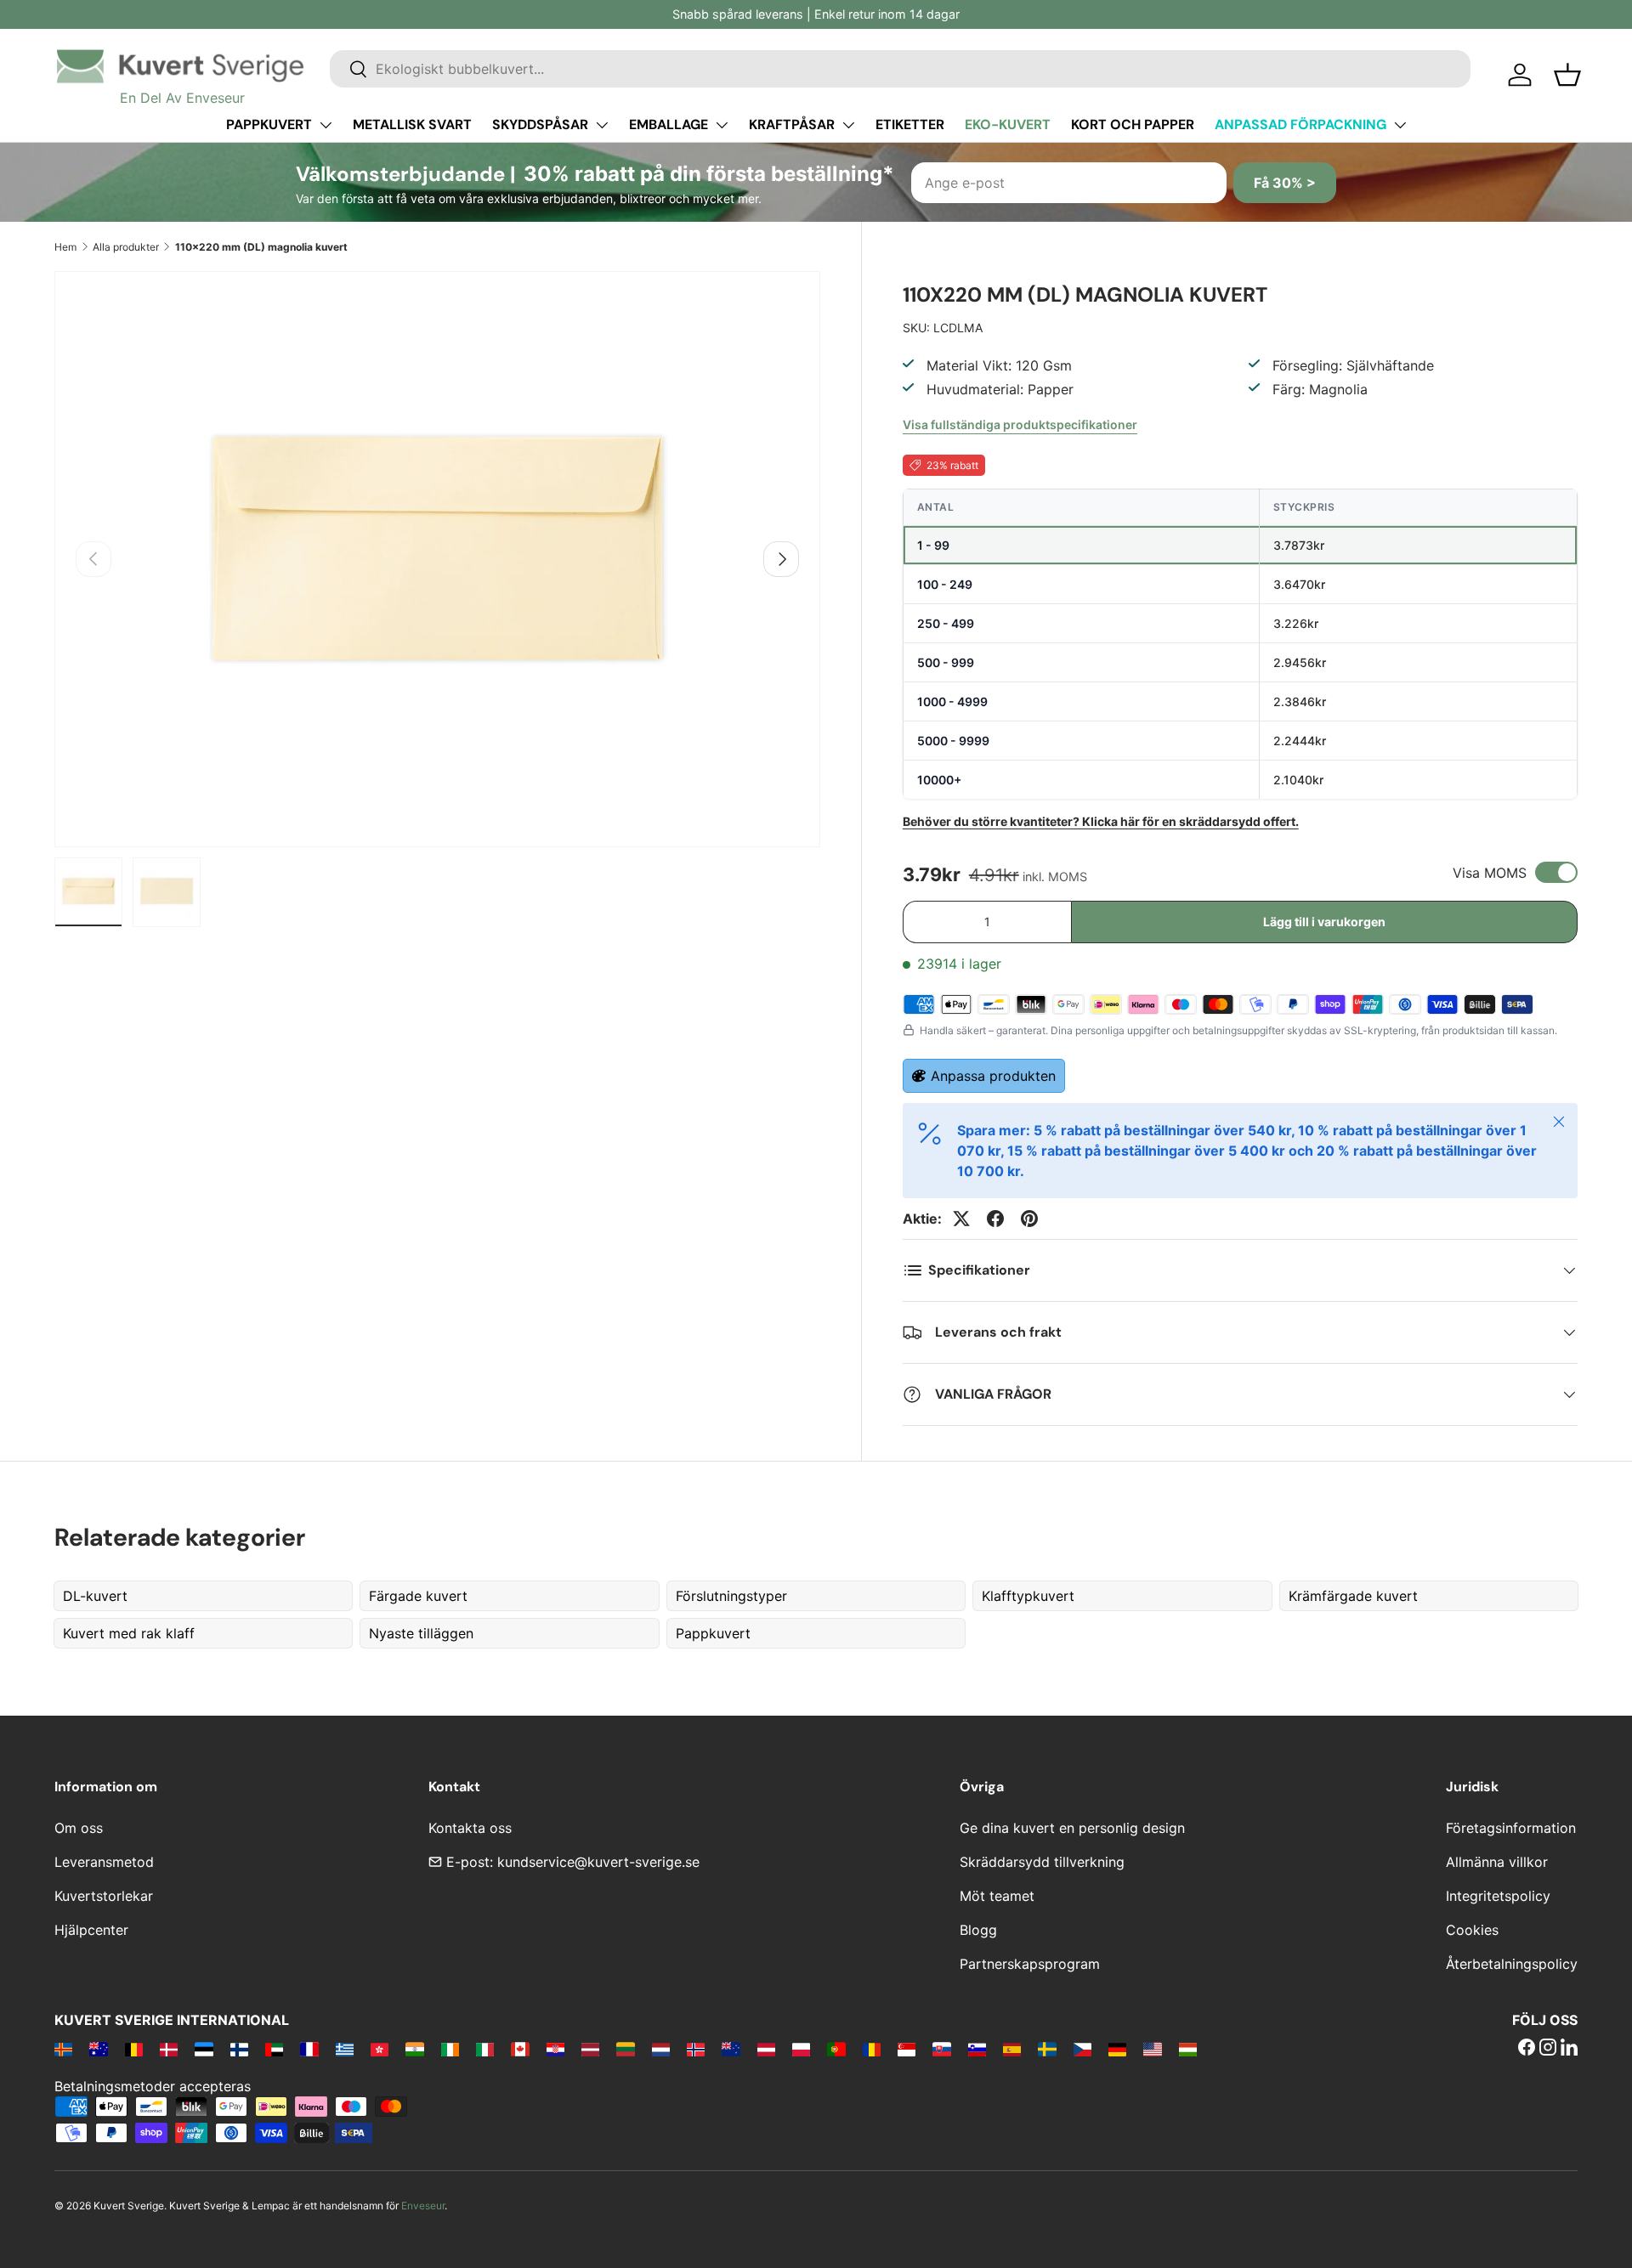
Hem (65, 247)
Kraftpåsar (792, 124)
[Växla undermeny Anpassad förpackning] (1400, 125)
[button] (1567, 75)
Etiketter (910, 124)
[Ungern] (1188, 2049)
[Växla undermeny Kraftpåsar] (848, 125)
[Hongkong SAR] (380, 2049)
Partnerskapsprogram (1030, 1964)
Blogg (978, 1930)
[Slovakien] (941, 2049)
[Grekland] (345, 2049)
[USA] (1152, 2049)
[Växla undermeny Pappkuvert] (326, 125)
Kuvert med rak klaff (129, 1633)
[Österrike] (766, 2049)
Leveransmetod (104, 1862)
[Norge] (696, 2049)
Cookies (1472, 1930)
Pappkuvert (269, 124)
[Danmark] (169, 2049)
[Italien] (485, 2049)
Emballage (669, 124)
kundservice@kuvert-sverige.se (598, 1862)
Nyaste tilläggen (421, 1633)
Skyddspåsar (540, 124)
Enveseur (423, 2206)
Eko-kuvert (1008, 124)
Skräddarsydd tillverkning (1042, 1862)
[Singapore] (907, 2049)
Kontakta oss (470, 1828)
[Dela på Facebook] (995, 1219)
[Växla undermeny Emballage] (722, 125)
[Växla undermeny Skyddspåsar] (602, 125)
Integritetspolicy (1498, 1896)
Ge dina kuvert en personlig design (1072, 1828)
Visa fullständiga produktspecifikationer (1020, 424)
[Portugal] (836, 2049)
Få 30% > (1285, 183)
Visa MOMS (1490, 873)
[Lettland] (590, 2049)
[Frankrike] (309, 2049)
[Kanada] (520, 2049)
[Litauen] (625, 2049)
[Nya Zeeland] (731, 2049)
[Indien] (414, 2049)
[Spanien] (1012, 2049)
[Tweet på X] (961, 1219)
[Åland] (63, 2049)
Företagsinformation (1511, 1828)
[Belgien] (134, 2049)
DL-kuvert (95, 1596)
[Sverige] (1047, 2049)
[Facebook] (1527, 2049)
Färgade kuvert (418, 1596)
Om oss (79, 1828)
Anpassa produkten (993, 1076)
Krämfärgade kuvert (1353, 1596)
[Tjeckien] (1082, 2049)
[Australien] (98, 2049)
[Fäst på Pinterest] (1029, 1219)
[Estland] (204, 2049)
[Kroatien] (555, 2049)
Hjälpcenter (91, 1930)
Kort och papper (1133, 124)
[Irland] (450, 2049)
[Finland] (239, 2049)
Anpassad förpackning (1300, 124)
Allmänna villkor (1497, 1862)
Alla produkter (126, 247)
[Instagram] (1548, 2049)
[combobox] (900, 69)
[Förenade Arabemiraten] (274, 2049)
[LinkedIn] (1569, 2049)
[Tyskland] (1117, 2049)
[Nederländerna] (661, 2049)
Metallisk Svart (412, 124)
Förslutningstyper (731, 1596)
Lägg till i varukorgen (1324, 922)
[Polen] (801, 2049)
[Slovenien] (977, 2049)
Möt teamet (997, 1896)
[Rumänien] (872, 2049)
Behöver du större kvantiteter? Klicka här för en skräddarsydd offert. (1101, 821)
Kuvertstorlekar (104, 1896)
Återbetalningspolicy (1512, 1964)
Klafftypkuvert (1028, 1596)
